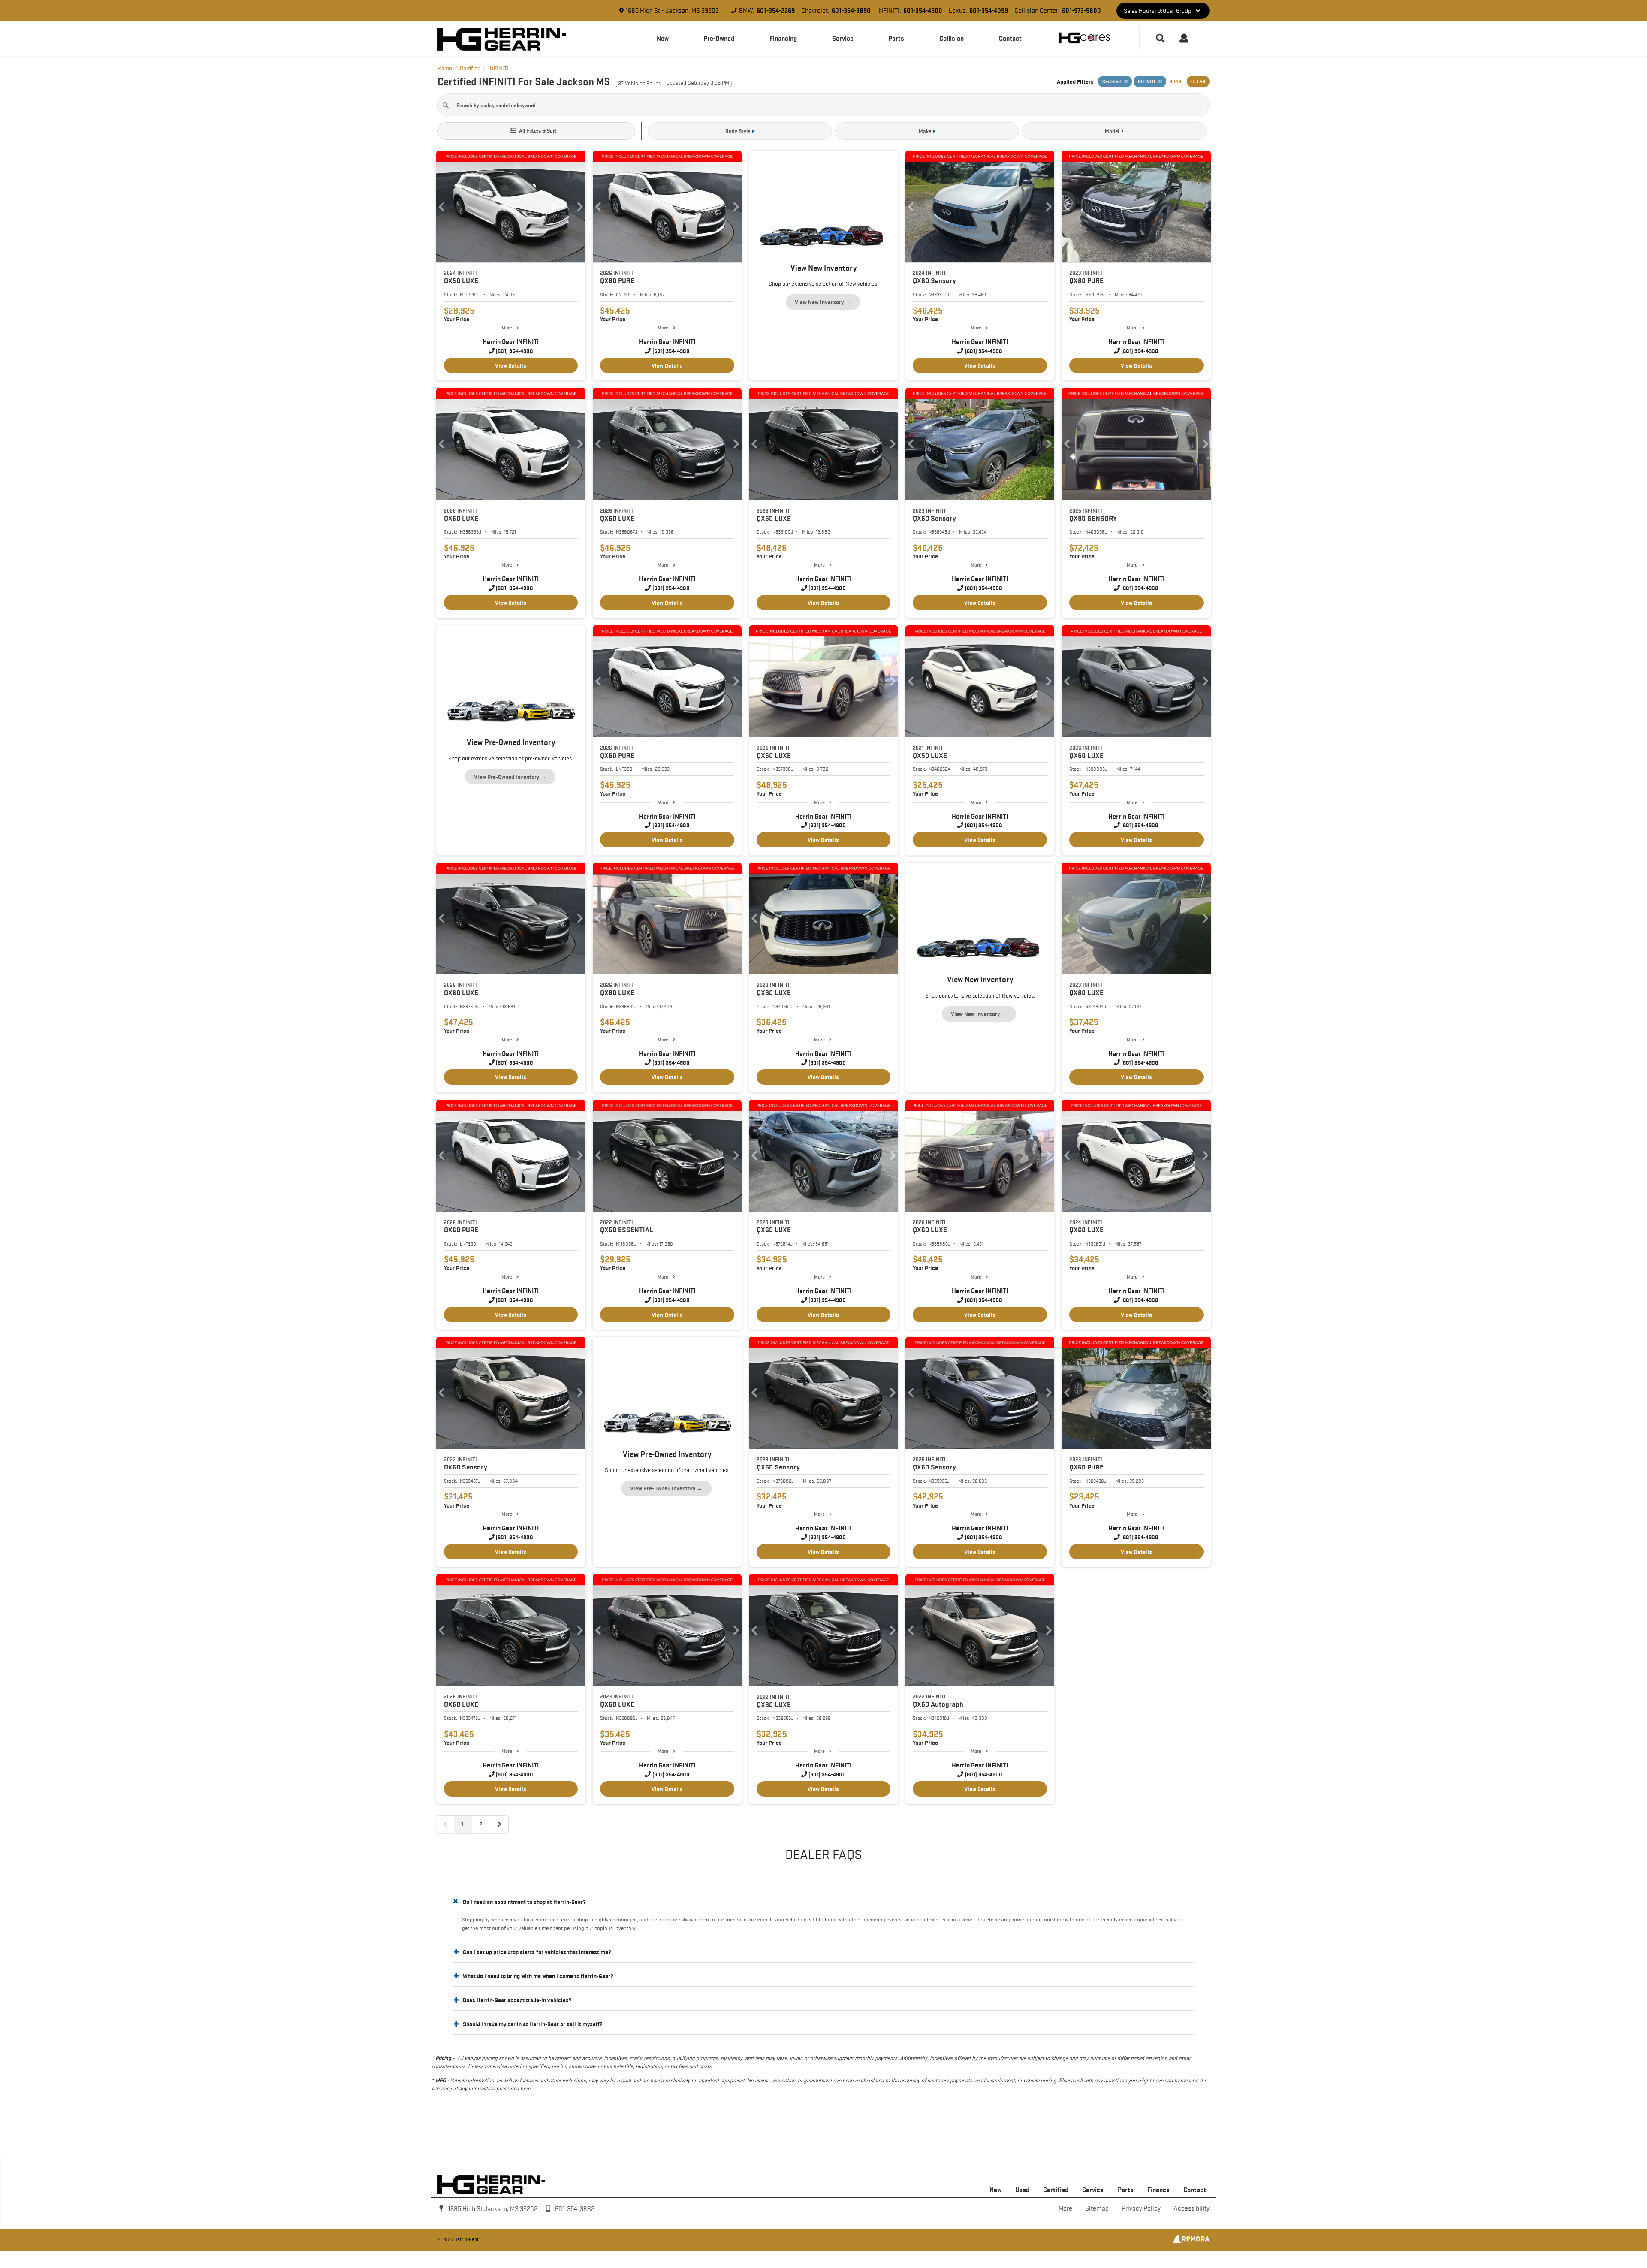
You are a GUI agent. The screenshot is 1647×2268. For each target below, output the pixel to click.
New (663, 38)
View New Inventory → (823, 302)
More (507, 327)
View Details (511, 365)
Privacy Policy (1141, 2208)
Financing (783, 38)
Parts (896, 38)
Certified (1056, 2190)
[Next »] (499, 1824)
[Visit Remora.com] (1191, 2241)
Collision (952, 38)
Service (843, 38)
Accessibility (1192, 2208)
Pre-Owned (719, 38)
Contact (1010, 38)
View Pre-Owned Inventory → (510, 777)
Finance (1158, 2190)
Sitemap (1097, 2208)
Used (1022, 2190)
